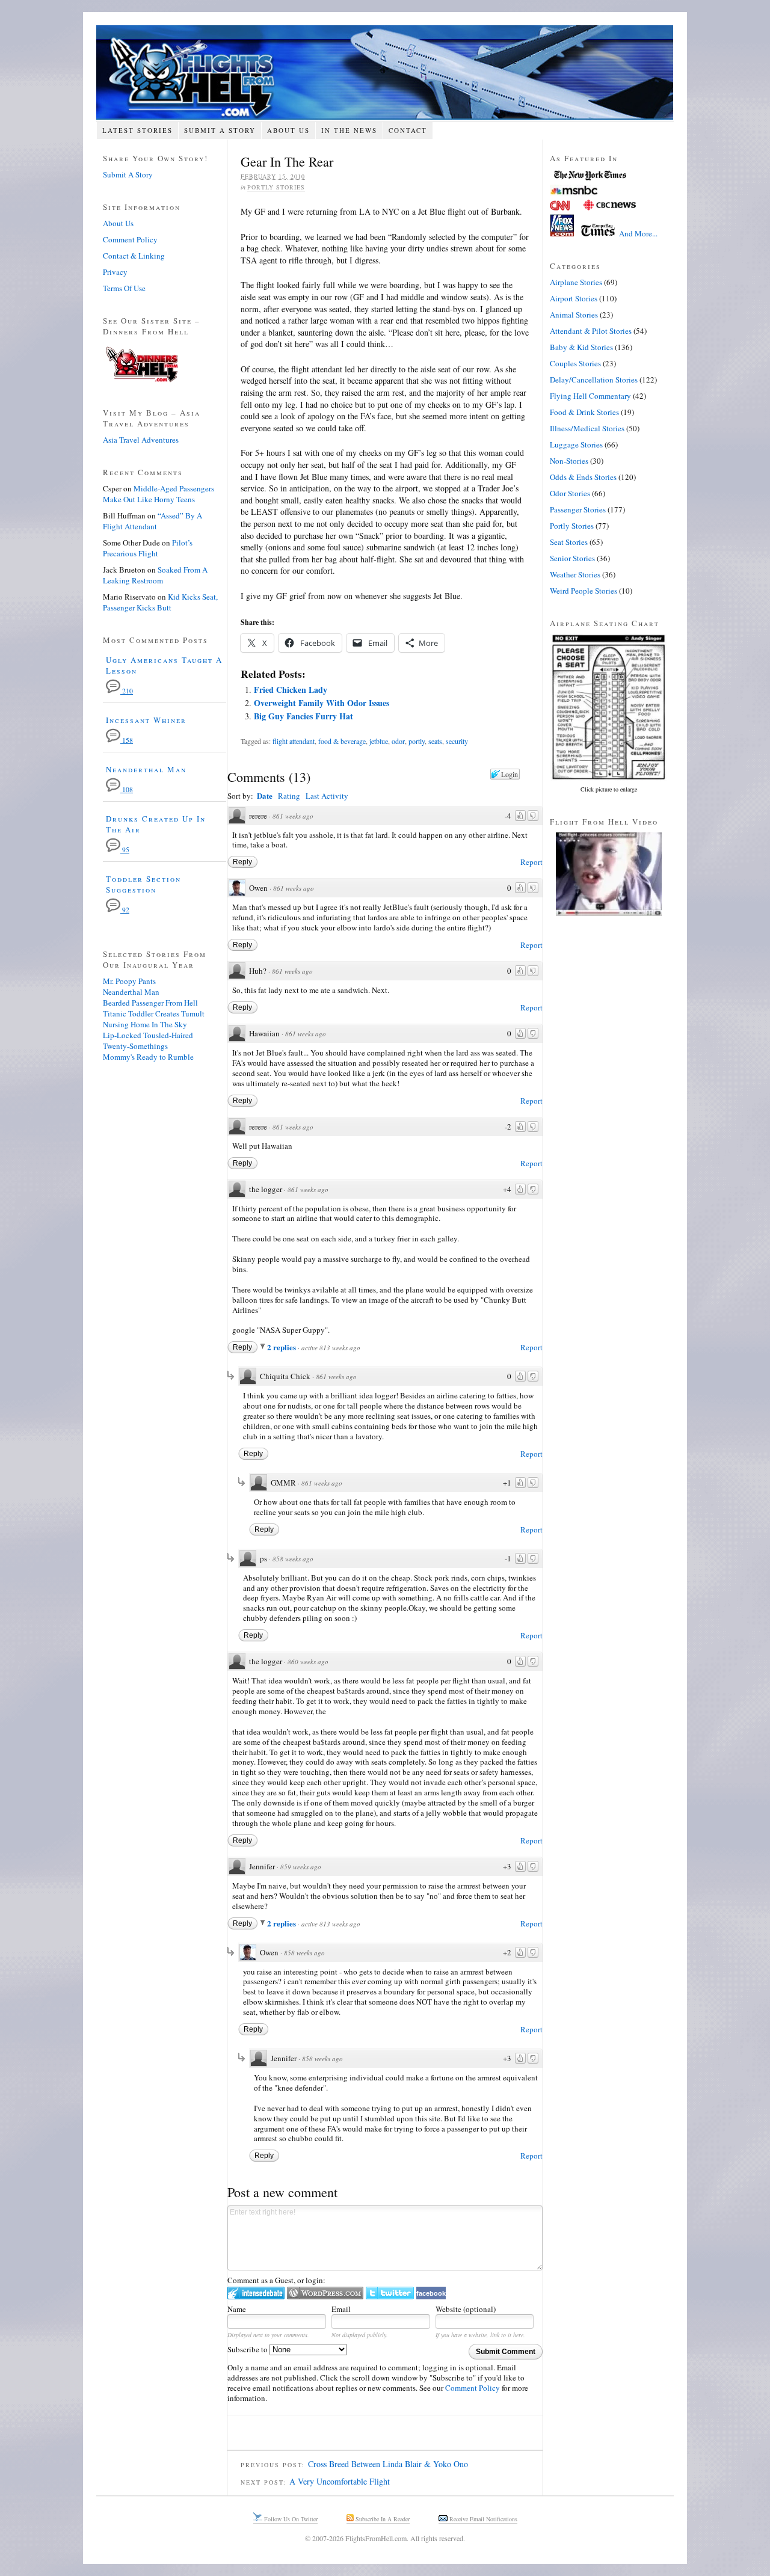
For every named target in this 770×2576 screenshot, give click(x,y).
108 (127, 789)
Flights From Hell (385, 72)
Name (237, 2309)
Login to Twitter (390, 2293)
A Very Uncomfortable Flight (340, 2481)
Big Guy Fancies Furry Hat (303, 716)
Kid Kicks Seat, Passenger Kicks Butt (160, 602)
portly (417, 741)
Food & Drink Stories (584, 412)
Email (341, 2309)
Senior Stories (572, 558)
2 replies (282, 1347)
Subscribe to (248, 2349)
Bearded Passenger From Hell (150, 1003)
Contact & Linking (134, 256)
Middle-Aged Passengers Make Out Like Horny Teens (159, 494)
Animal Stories (574, 315)
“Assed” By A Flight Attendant (152, 521)
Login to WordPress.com (325, 2293)
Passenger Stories (578, 509)
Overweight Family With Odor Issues (322, 703)
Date (265, 795)
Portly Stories (276, 187)
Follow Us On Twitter (290, 2519)
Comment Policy (473, 2388)
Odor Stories (570, 493)
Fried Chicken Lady (291, 690)
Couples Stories (575, 363)
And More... (638, 233)
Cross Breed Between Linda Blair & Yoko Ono (388, 2464)
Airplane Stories (576, 282)
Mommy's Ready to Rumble (148, 1057)
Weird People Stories (584, 591)
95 (125, 850)
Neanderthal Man (146, 769)
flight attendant (294, 741)
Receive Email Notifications (482, 2519)
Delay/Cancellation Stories (594, 380)
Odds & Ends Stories (583, 477)
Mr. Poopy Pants (129, 981)
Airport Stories (574, 298)
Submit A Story (220, 130)
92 (125, 910)
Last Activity (327, 796)
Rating (289, 796)
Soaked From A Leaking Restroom (155, 575)
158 (127, 740)
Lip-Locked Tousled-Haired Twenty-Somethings (148, 1041)
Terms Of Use (124, 288)
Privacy (115, 272)
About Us (288, 130)
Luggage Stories (576, 444)
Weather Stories (575, 574)
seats (435, 741)
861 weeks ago (293, 816)
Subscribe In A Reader (382, 2519)
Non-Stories (569, 461)
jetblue (379, 741)
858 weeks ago (293, 1559)
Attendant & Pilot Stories (591, 331)
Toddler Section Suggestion (143, 884)
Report (531, 862)
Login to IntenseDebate (256, 2293)
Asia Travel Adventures (141, 440)
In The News (349, 130)
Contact (408, 130)
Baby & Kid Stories (581, 347)
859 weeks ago (301, 1867)
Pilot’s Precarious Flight (148, 548)
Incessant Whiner (146, 720)
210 (127, 691)
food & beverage (342, 741)
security (457, 741)
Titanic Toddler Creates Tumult (154, 1013)
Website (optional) (466, 2309)
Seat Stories (569, 542)
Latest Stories (137, 130)
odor (398, 741)
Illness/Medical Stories (587, 428)
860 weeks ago (308, 1661)
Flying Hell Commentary (590, 396)
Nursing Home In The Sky (145, 1024)
